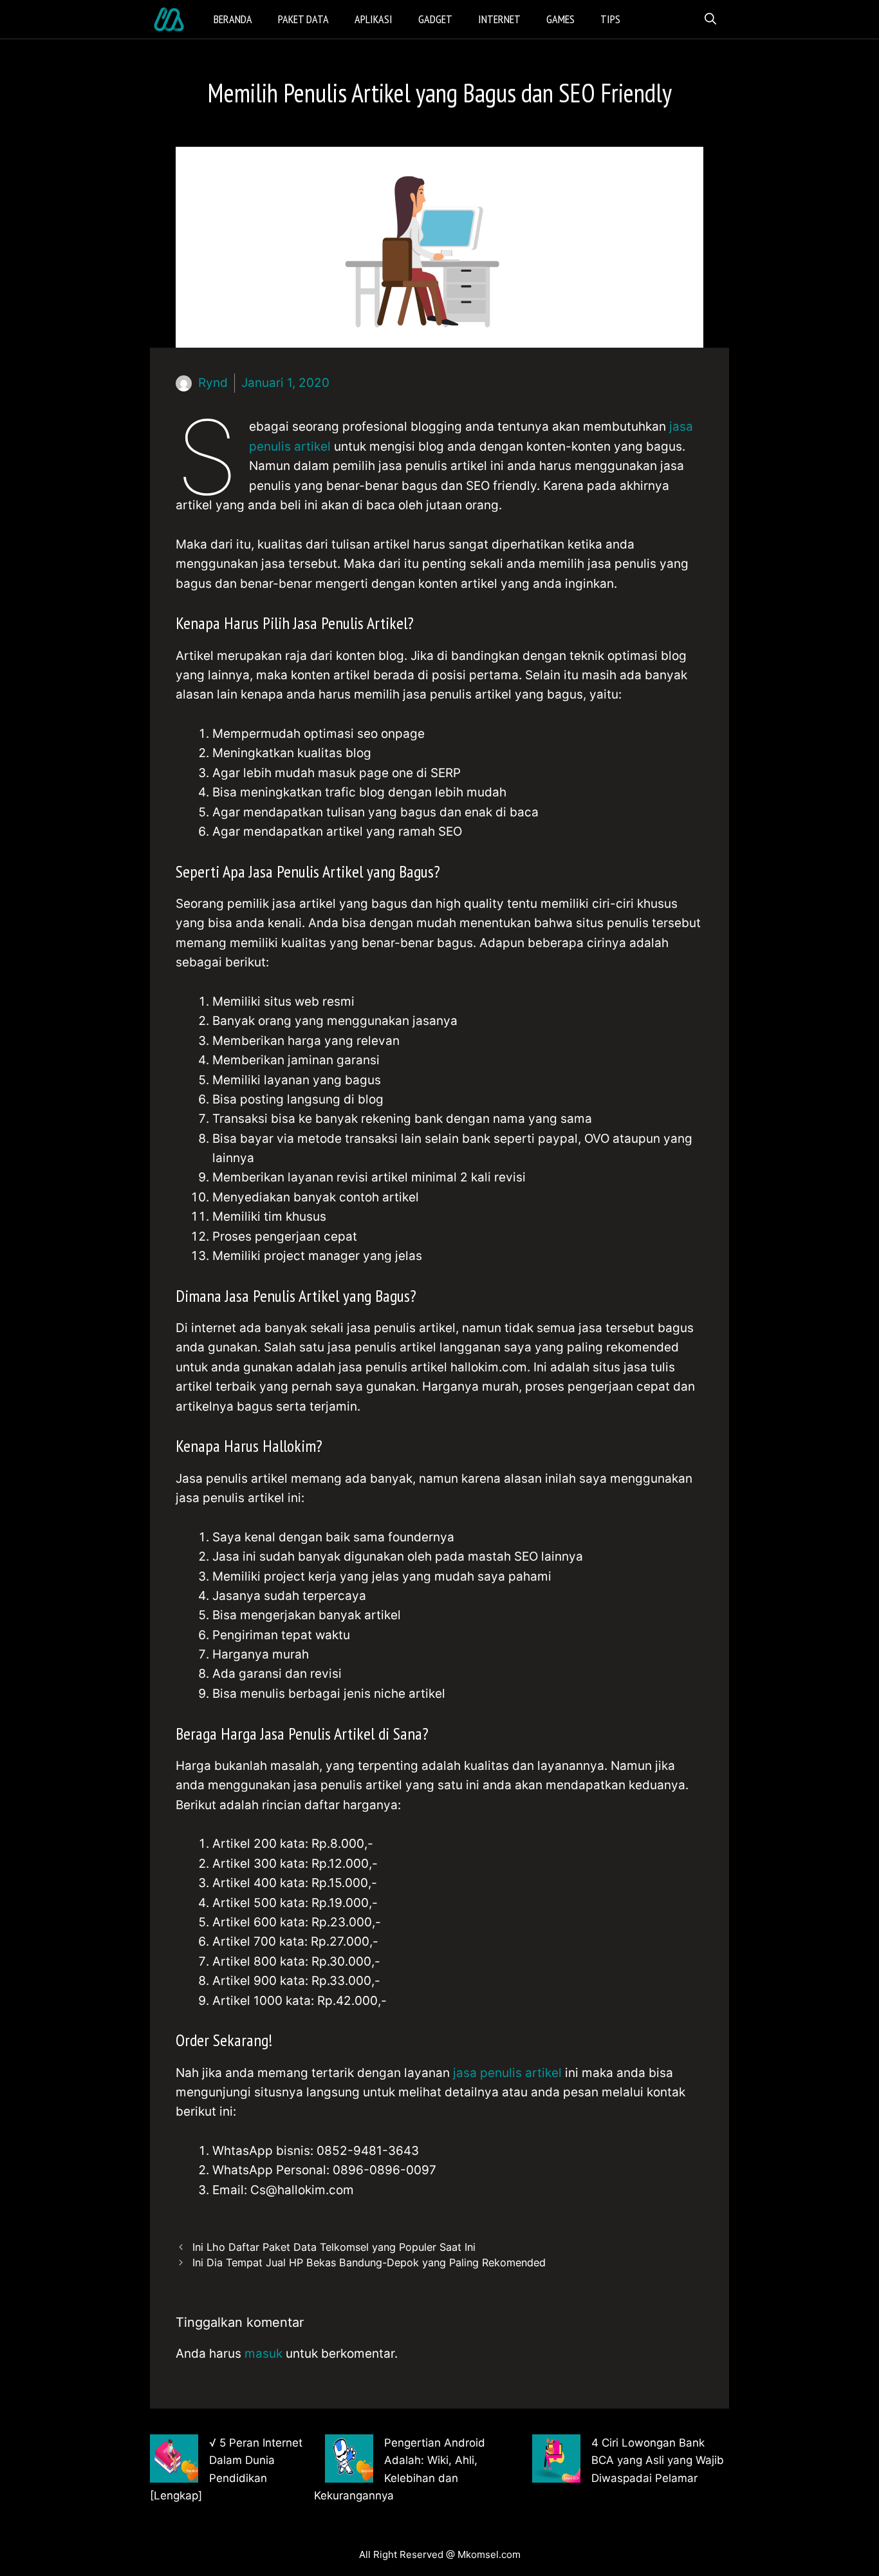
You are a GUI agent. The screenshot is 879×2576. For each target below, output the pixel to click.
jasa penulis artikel (509, 2073)
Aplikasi (374, 19)
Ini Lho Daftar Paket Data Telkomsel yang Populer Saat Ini (334, 2247)
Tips (610, 19)
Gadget (435, 19)
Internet (499, 19)
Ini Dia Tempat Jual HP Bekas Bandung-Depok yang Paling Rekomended (369, 2262)
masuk (264, 2354)
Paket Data (303, 19)
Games (560, 19)
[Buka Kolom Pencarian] (710, 19)
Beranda (233, 19)
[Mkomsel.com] (172, 19)
